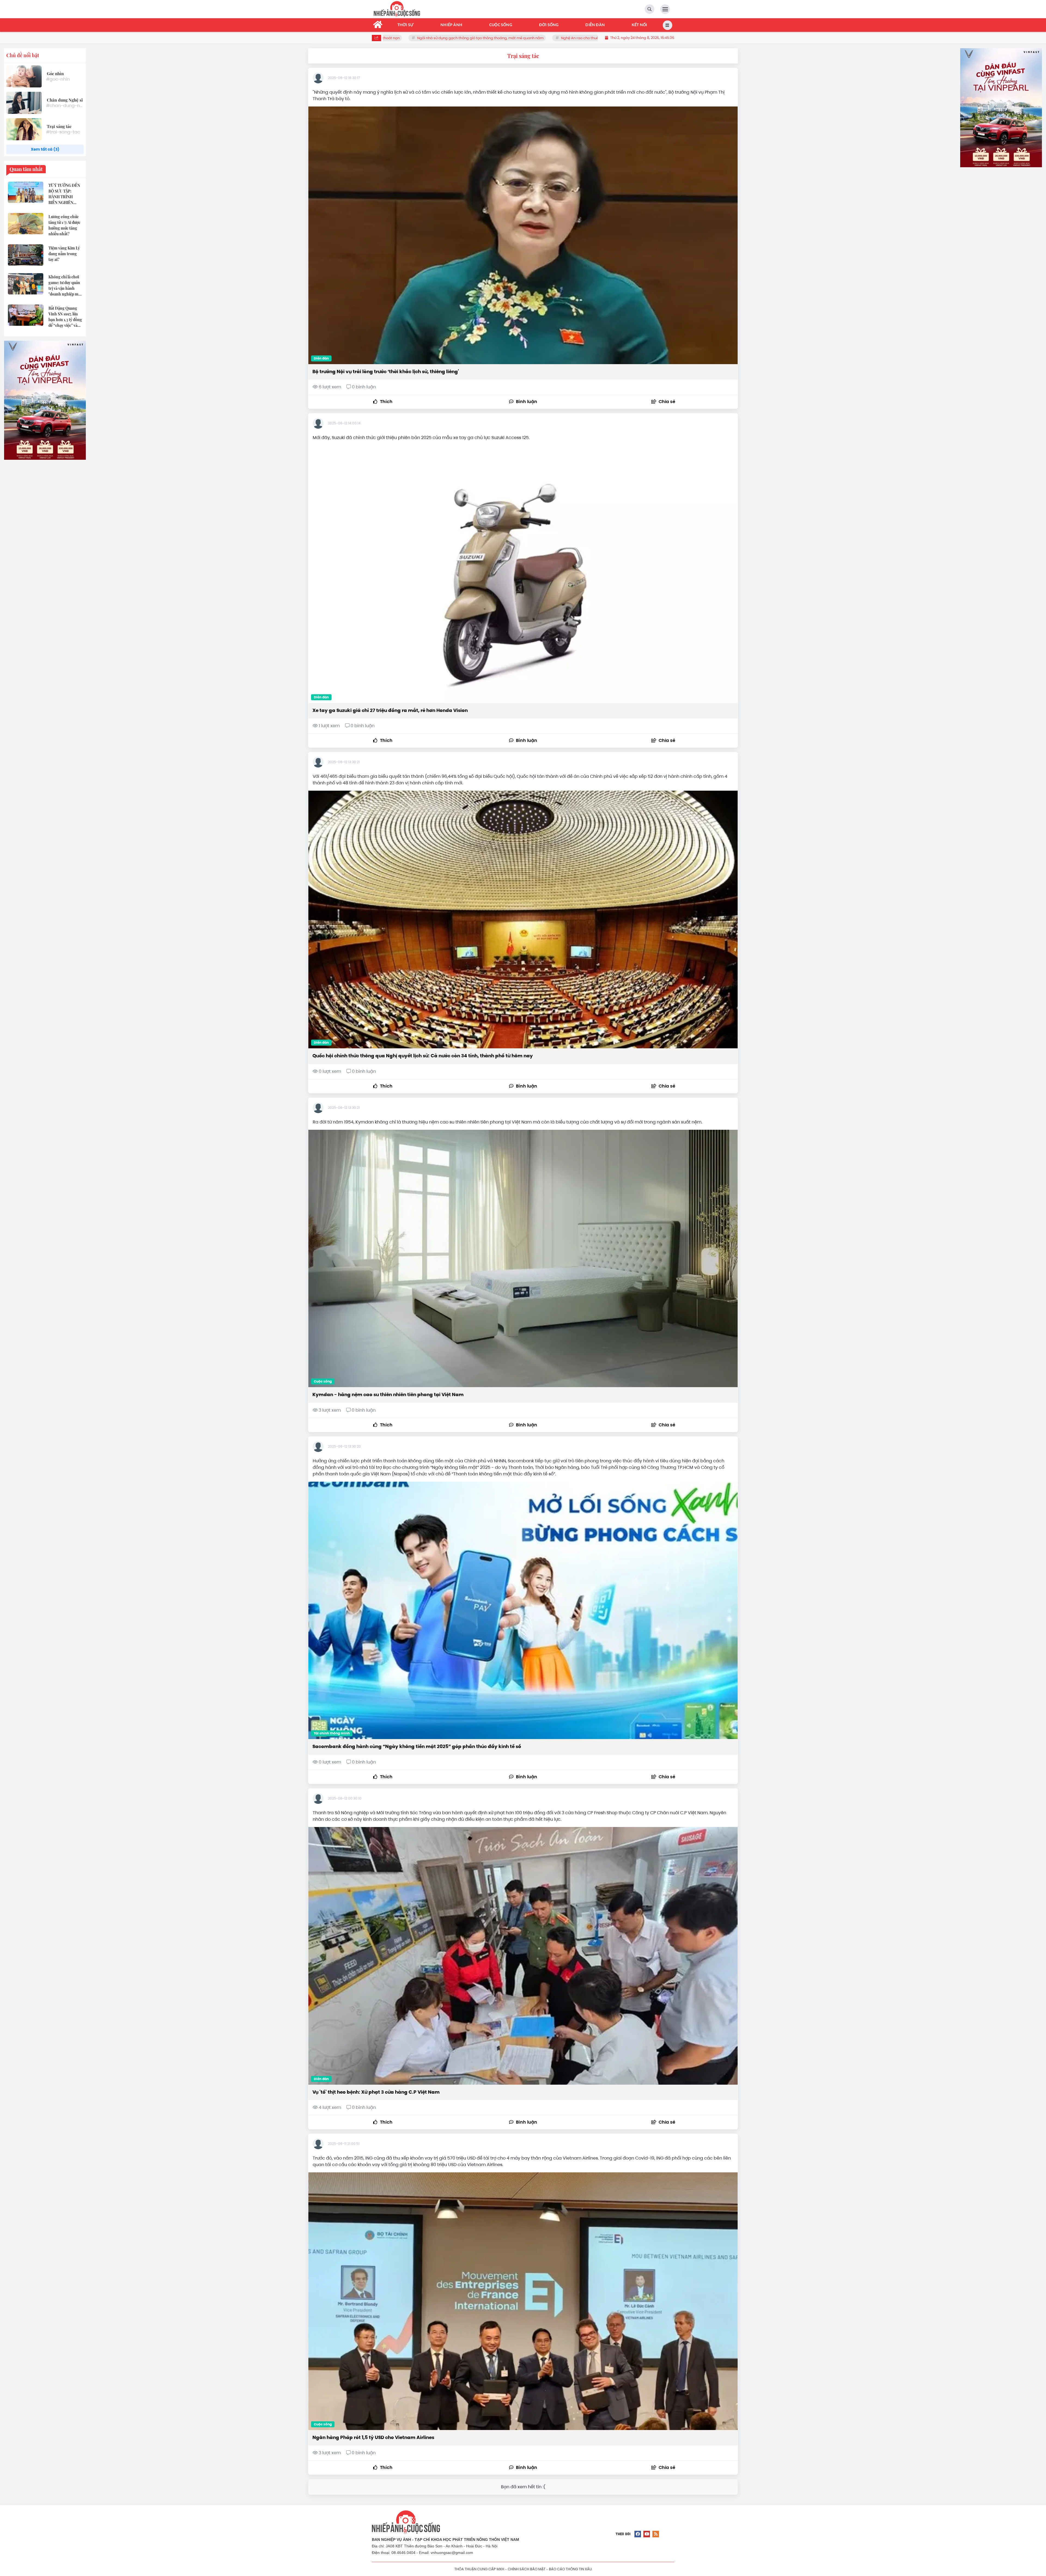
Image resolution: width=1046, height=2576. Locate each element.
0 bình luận (363, 387)
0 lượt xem (330, 1071)
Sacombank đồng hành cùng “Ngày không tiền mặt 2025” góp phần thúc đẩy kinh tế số (417, 1746)
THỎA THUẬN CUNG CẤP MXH (479, 2569)
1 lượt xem (329, 726)
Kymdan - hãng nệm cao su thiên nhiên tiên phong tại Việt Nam (388, 1394)
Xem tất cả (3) (45, 149)
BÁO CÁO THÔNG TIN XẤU (570, 2569)
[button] (663, 402)
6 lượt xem (330, 387)
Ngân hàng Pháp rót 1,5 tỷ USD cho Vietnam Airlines (373, 2437)
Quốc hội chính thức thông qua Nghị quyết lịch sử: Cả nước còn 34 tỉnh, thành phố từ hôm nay (423, 1056)
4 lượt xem (330, 2107)
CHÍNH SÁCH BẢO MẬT (527, 2569)
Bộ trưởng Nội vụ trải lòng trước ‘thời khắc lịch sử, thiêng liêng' (386, 372)
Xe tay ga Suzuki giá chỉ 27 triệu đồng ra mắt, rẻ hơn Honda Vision (390, 710)
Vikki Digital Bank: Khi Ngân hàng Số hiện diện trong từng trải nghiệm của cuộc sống (468, 38)
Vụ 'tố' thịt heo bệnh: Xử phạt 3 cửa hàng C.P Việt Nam (376, 2092)
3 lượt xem (330, 1410)
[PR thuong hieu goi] (45, 400)
